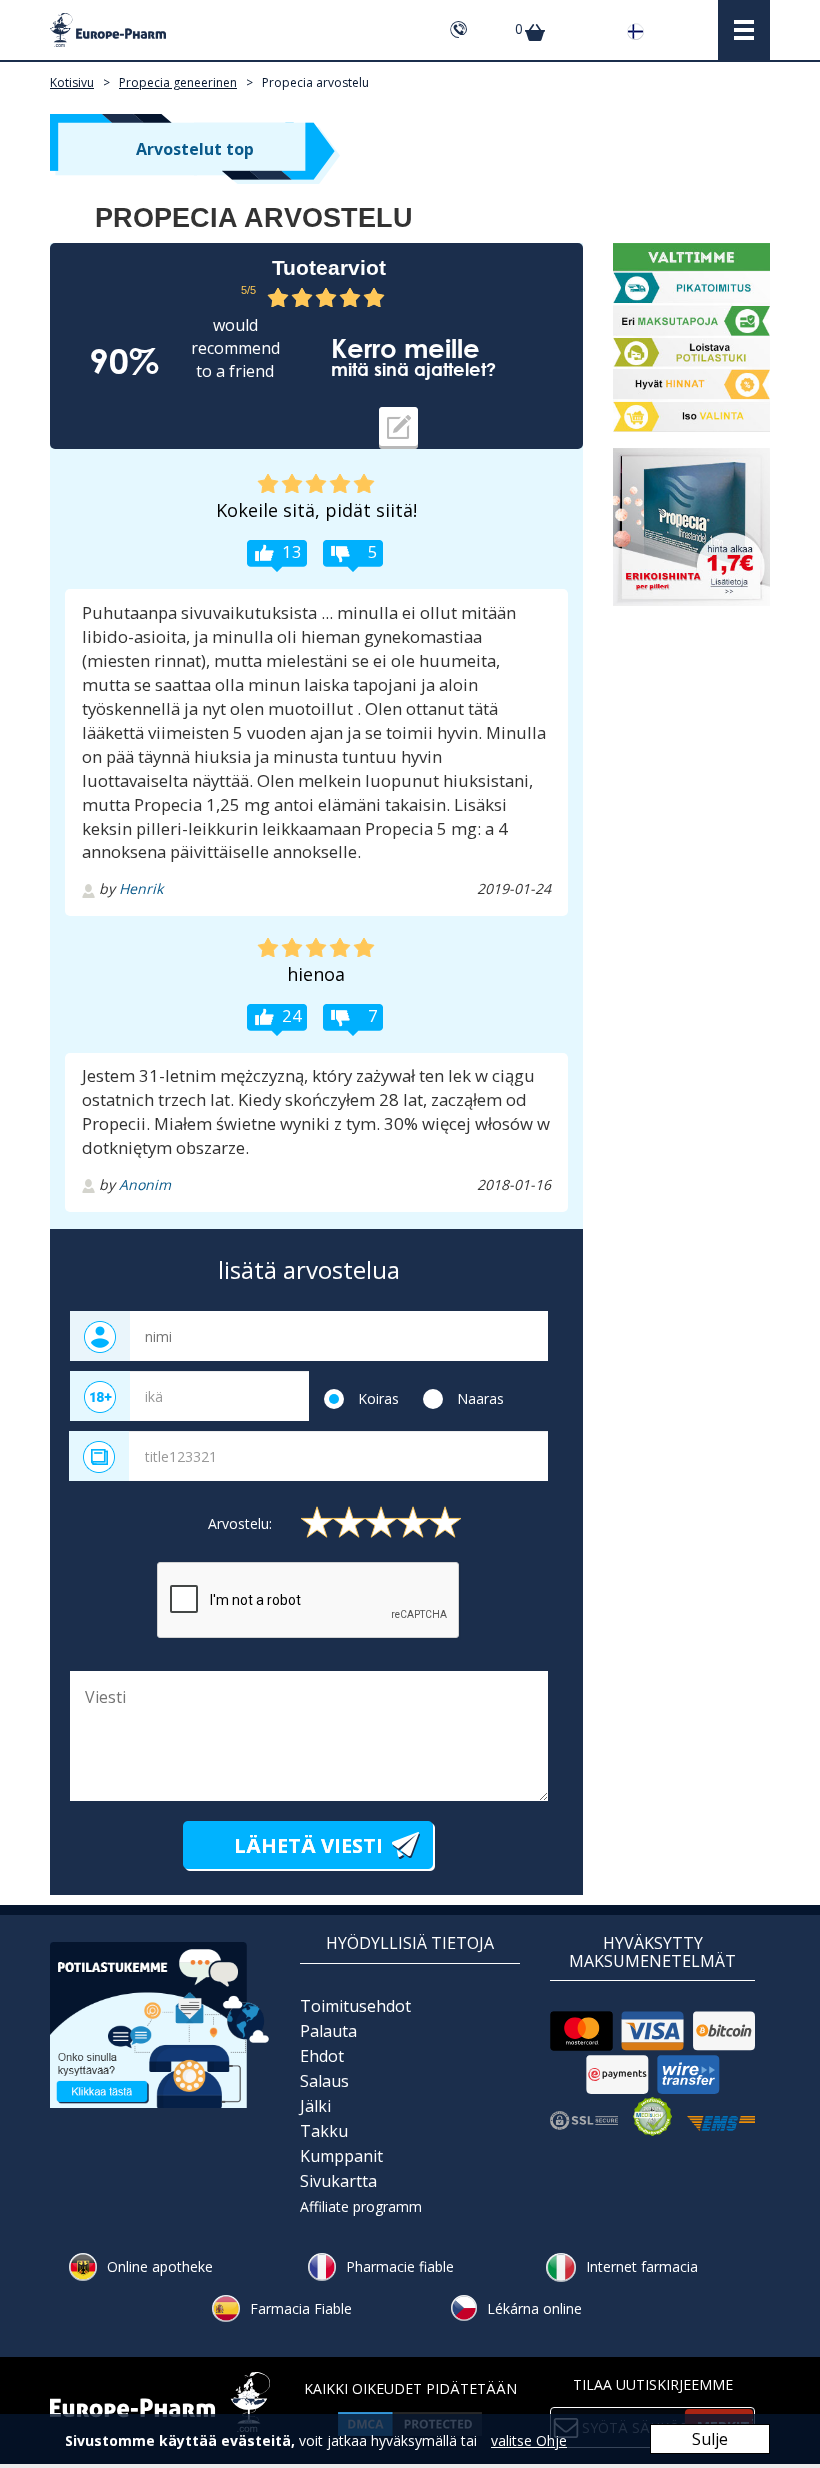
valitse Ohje (529, 2440)
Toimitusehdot (355, 2006)
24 (292, 1015)
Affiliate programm (361, 2206)
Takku (324, 2131)
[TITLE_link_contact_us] (160, 2023)
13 (292, 551)
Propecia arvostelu (315, 82)
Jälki (315, 2106)
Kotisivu (72, 82)
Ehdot (322, 2056)
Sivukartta (338, 2181)
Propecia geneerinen (178, 82)
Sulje (710, 2439)
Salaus (324, 2081)
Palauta (328, 2031)
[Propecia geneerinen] (692, 527)
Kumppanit (341, 2156)
